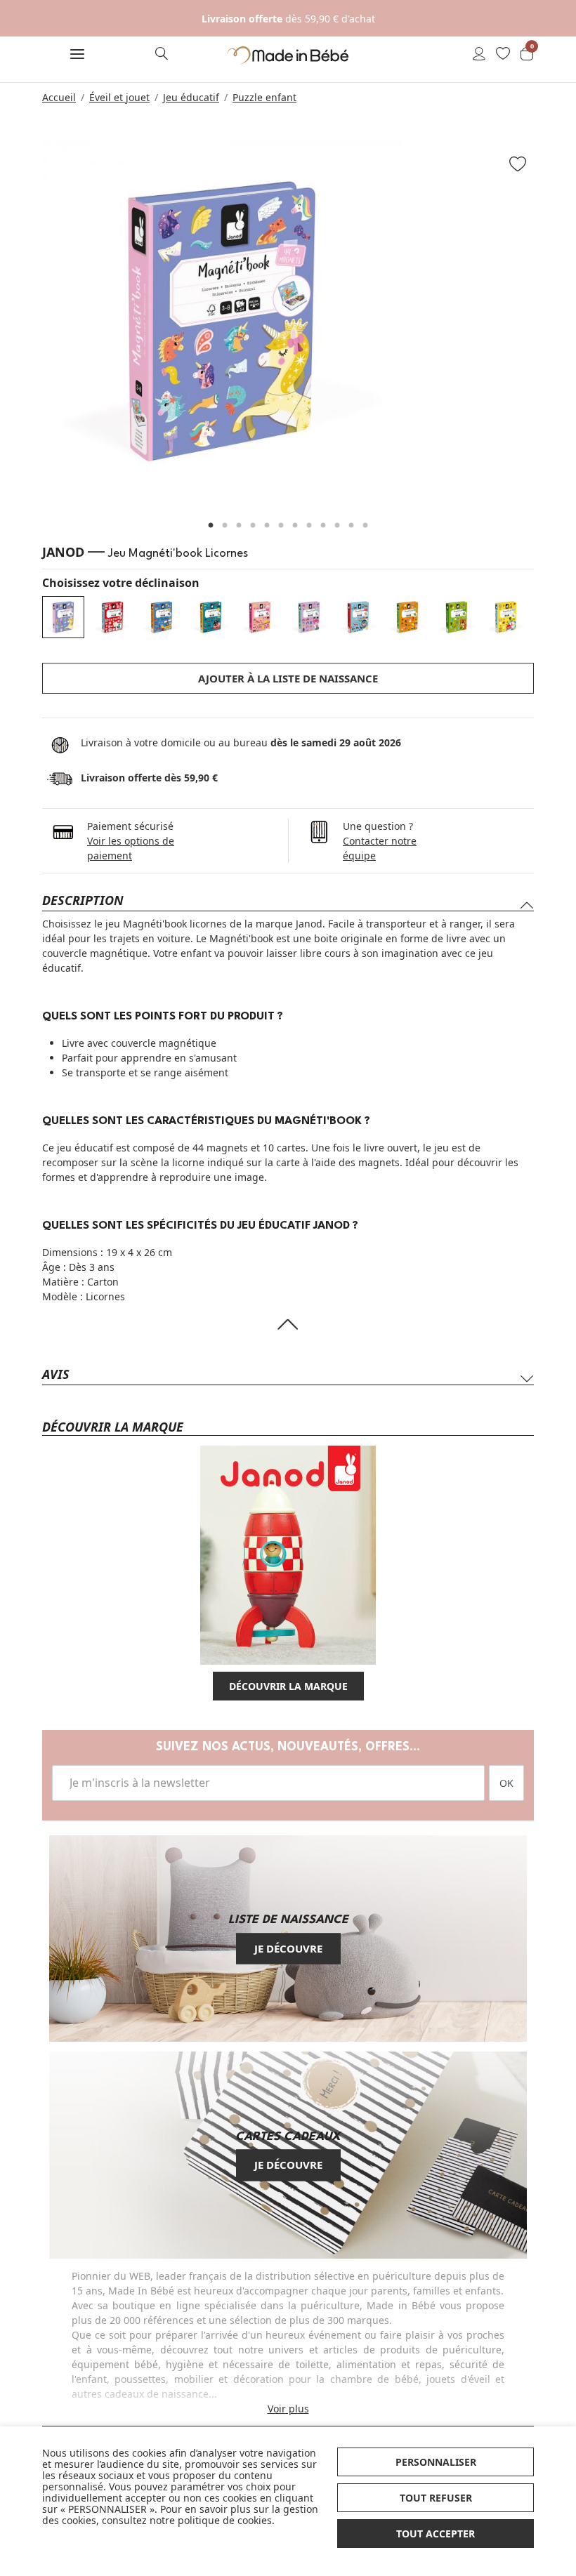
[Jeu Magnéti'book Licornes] (63, 617)
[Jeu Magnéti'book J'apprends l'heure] (506, 617)
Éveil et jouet (119, 97)
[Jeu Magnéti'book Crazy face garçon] (211, 617)
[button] (77, 55)
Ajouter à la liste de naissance (288, 678)
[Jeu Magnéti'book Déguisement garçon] (358, 617)
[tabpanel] (288, 321)
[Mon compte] (479, 55)
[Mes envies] (503, 55)
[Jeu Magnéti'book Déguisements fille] (309, 617)
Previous (25, 328)
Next (551, 328)
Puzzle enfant (264, 97)
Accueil (59, 97)
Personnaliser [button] (436, 2462)
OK (506, 1783)
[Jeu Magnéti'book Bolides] (162, 617)
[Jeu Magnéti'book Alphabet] (112, 617)
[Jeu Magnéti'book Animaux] (457, 617)
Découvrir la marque (288, 1686)
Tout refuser (436, 2498)
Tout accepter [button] (436, 2534)
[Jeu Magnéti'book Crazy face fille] (260, 617)
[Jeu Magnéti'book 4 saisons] (407, 617)
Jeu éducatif (191, 97)
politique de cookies (225, 2520)
